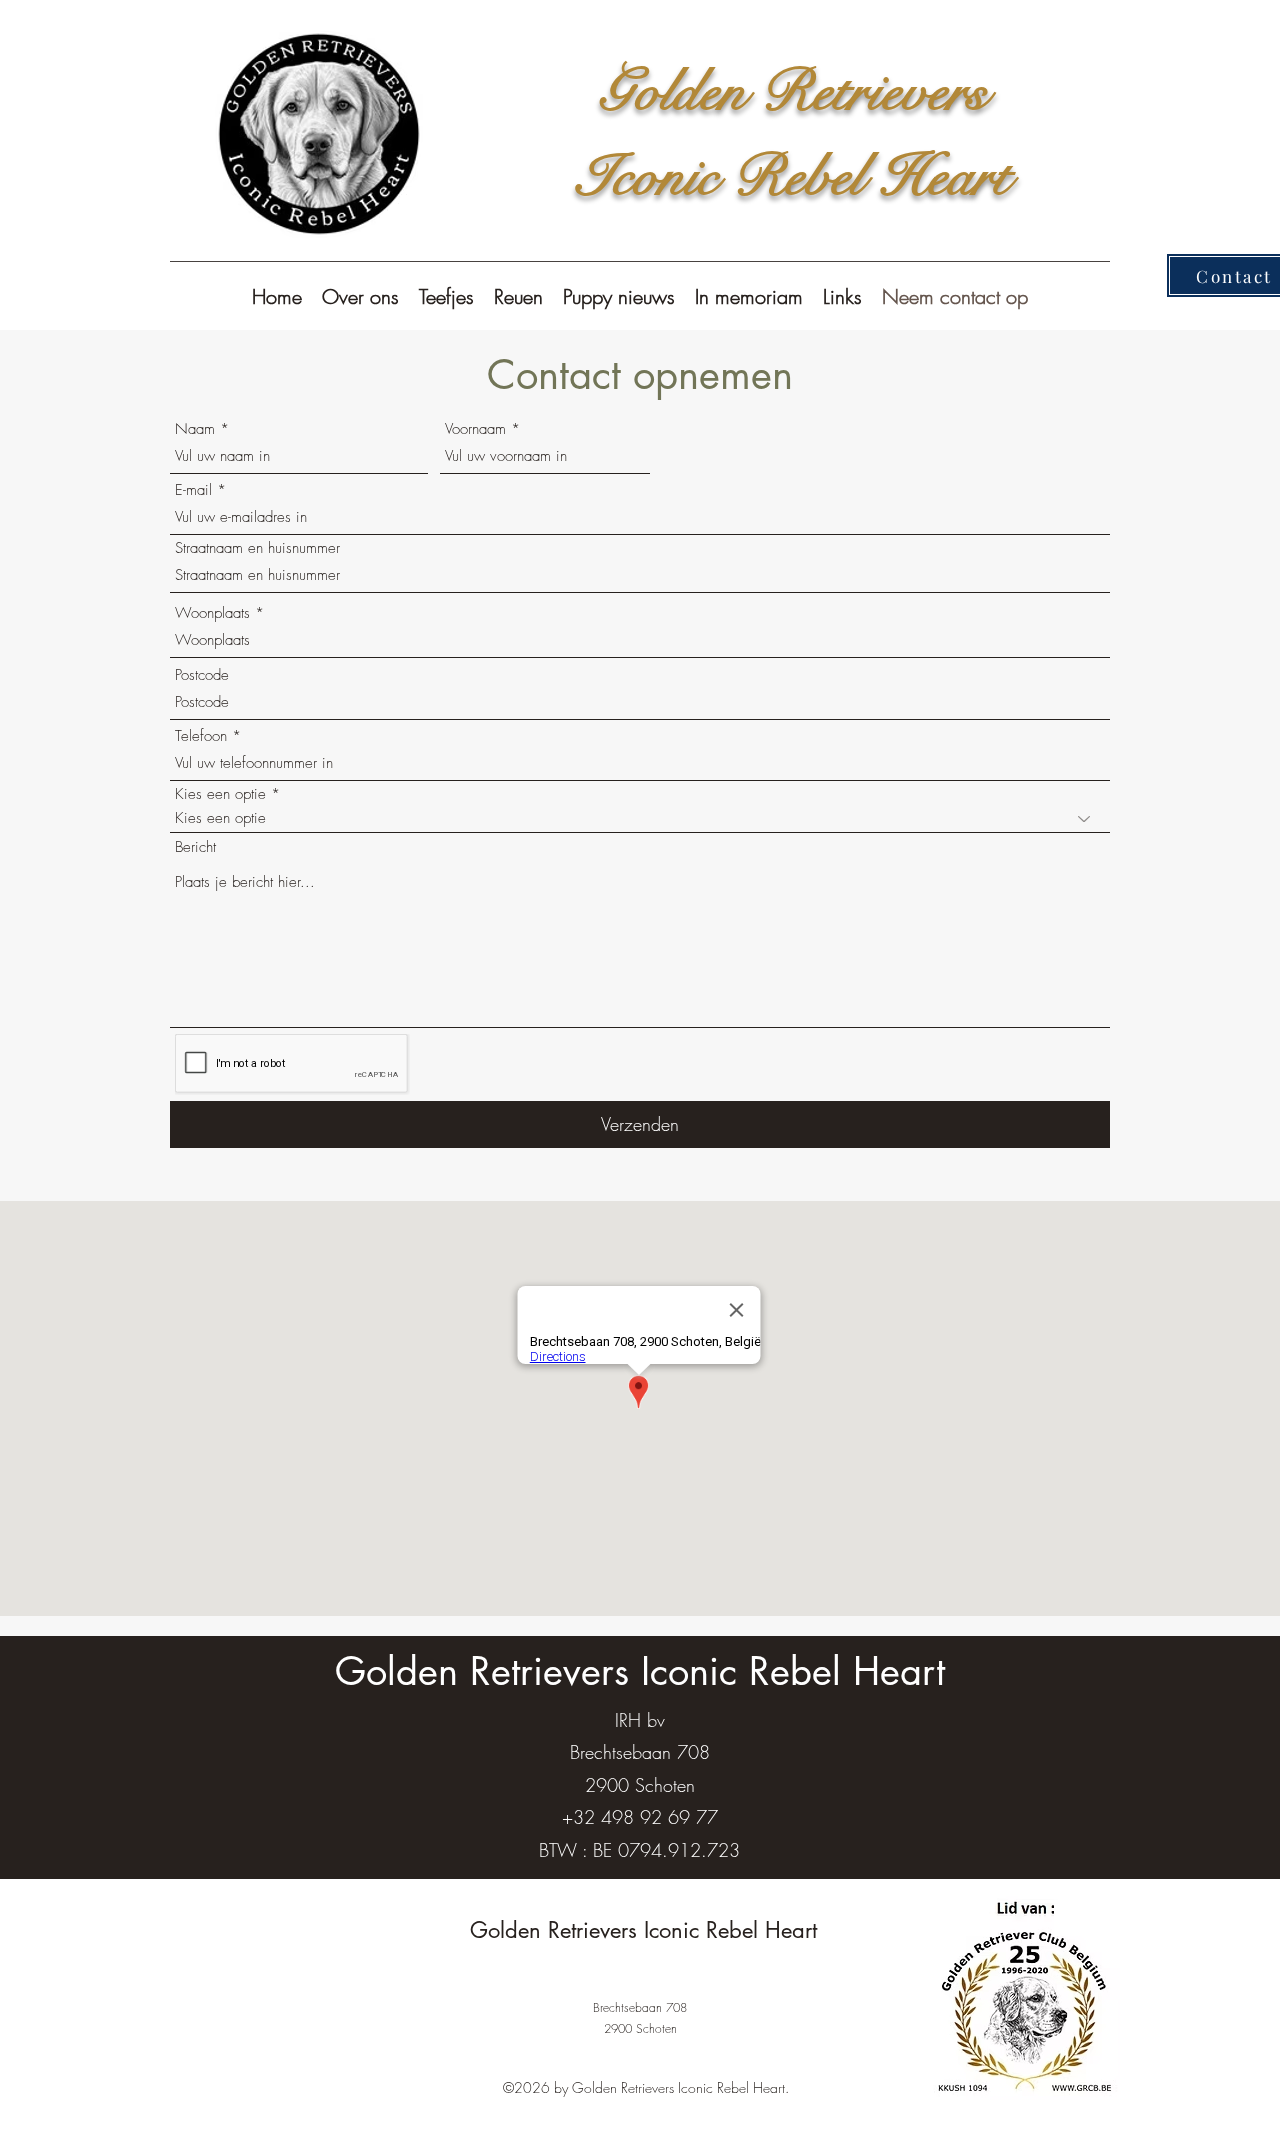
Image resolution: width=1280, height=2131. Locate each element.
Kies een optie (220, 794)
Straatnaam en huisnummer (257, 548)
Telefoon (201, 736)
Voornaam (475, 429)
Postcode (202, 675)
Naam (195, 429)
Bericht (195, 847)
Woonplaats (212, 613)
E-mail (193, 490)
